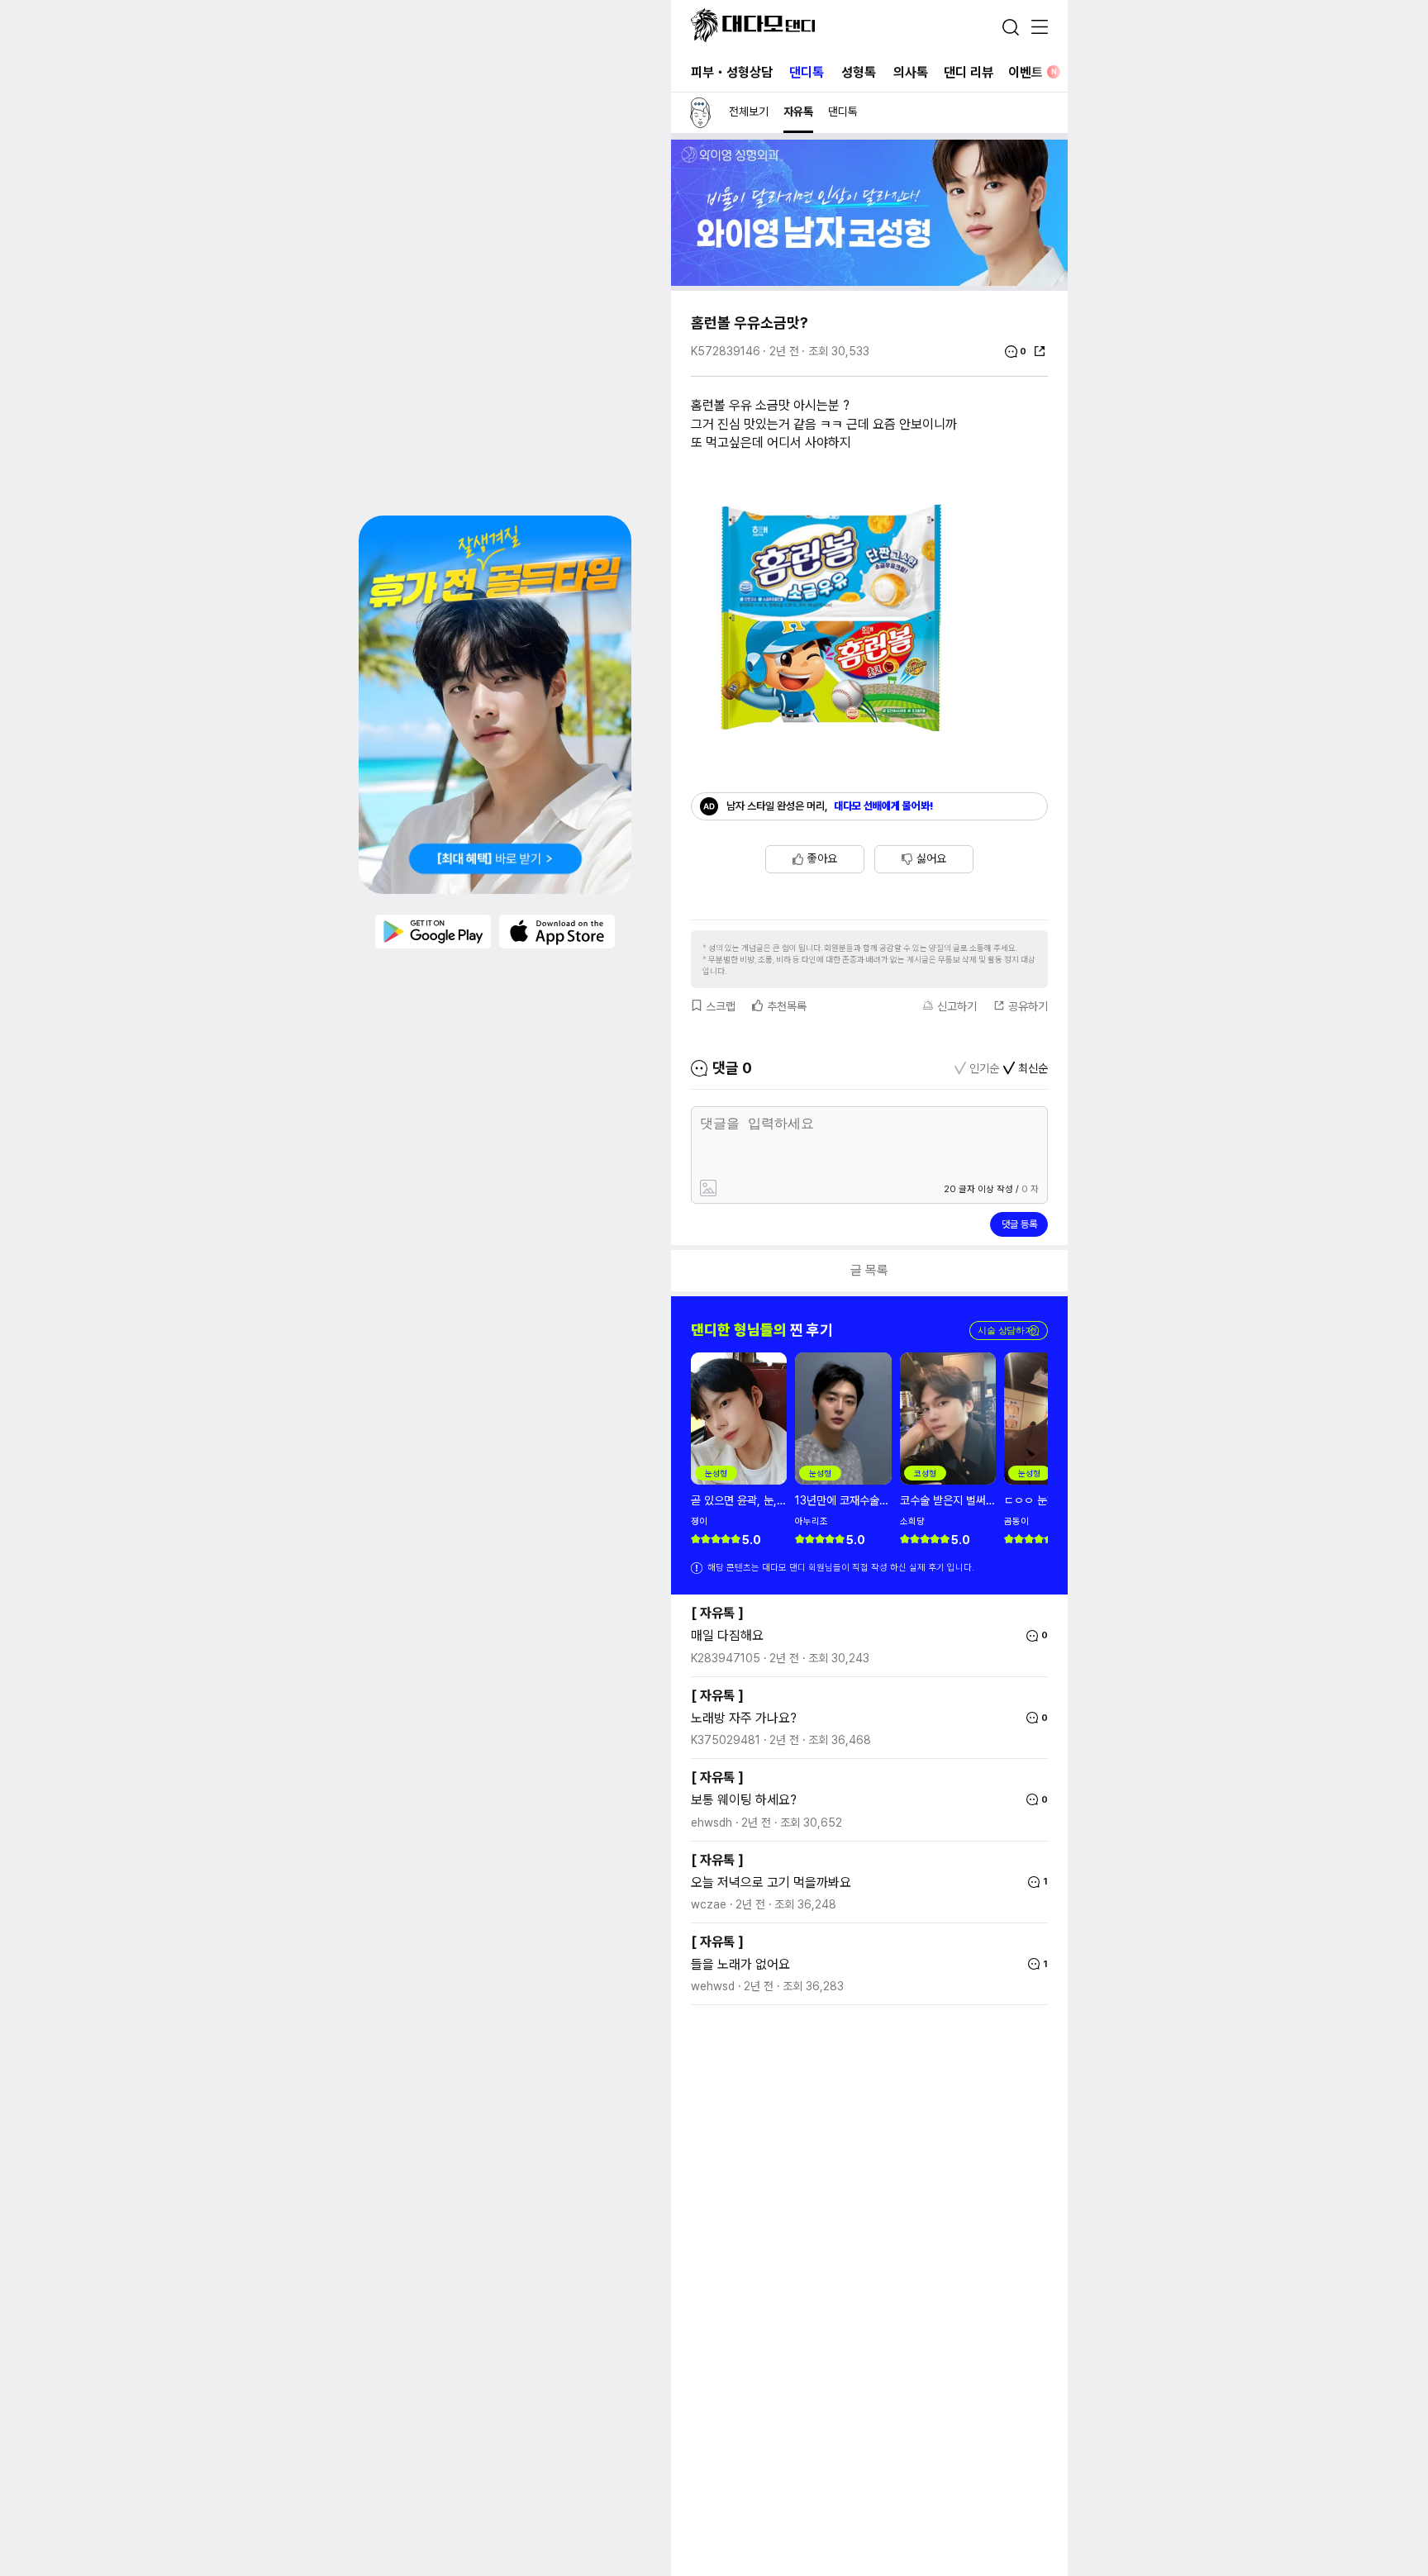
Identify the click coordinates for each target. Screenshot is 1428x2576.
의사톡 (911, 72)
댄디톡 (807, 72)
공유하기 (1028, 1006)
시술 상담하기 (1009, 1331)
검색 (1011, 27)
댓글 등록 (1019, 1224)
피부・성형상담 (732, 72)
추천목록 (787, 1006)
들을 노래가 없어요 (740, 1964)
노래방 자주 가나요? (744, 1718)
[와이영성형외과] (869, 281)
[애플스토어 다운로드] (557, 930)
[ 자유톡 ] (717, 1613)
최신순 (1033, 1068)
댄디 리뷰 (969, 72)
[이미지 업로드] (783, 1189)
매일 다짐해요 (727, 1635)
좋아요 (822, 858)
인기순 (984, 1068)
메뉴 (1040, 28)
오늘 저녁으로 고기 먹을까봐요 (771, 1882)
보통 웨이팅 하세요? (744, 1800)
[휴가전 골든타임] (495, 705)
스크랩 (721, 1006)
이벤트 (1033, 72)
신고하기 (957, 1006)
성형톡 (859, 72)
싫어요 (931, 858)
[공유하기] (1040, 351)
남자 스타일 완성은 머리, (830, 806)
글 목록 (869, 1270)
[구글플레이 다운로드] (433, 930)
